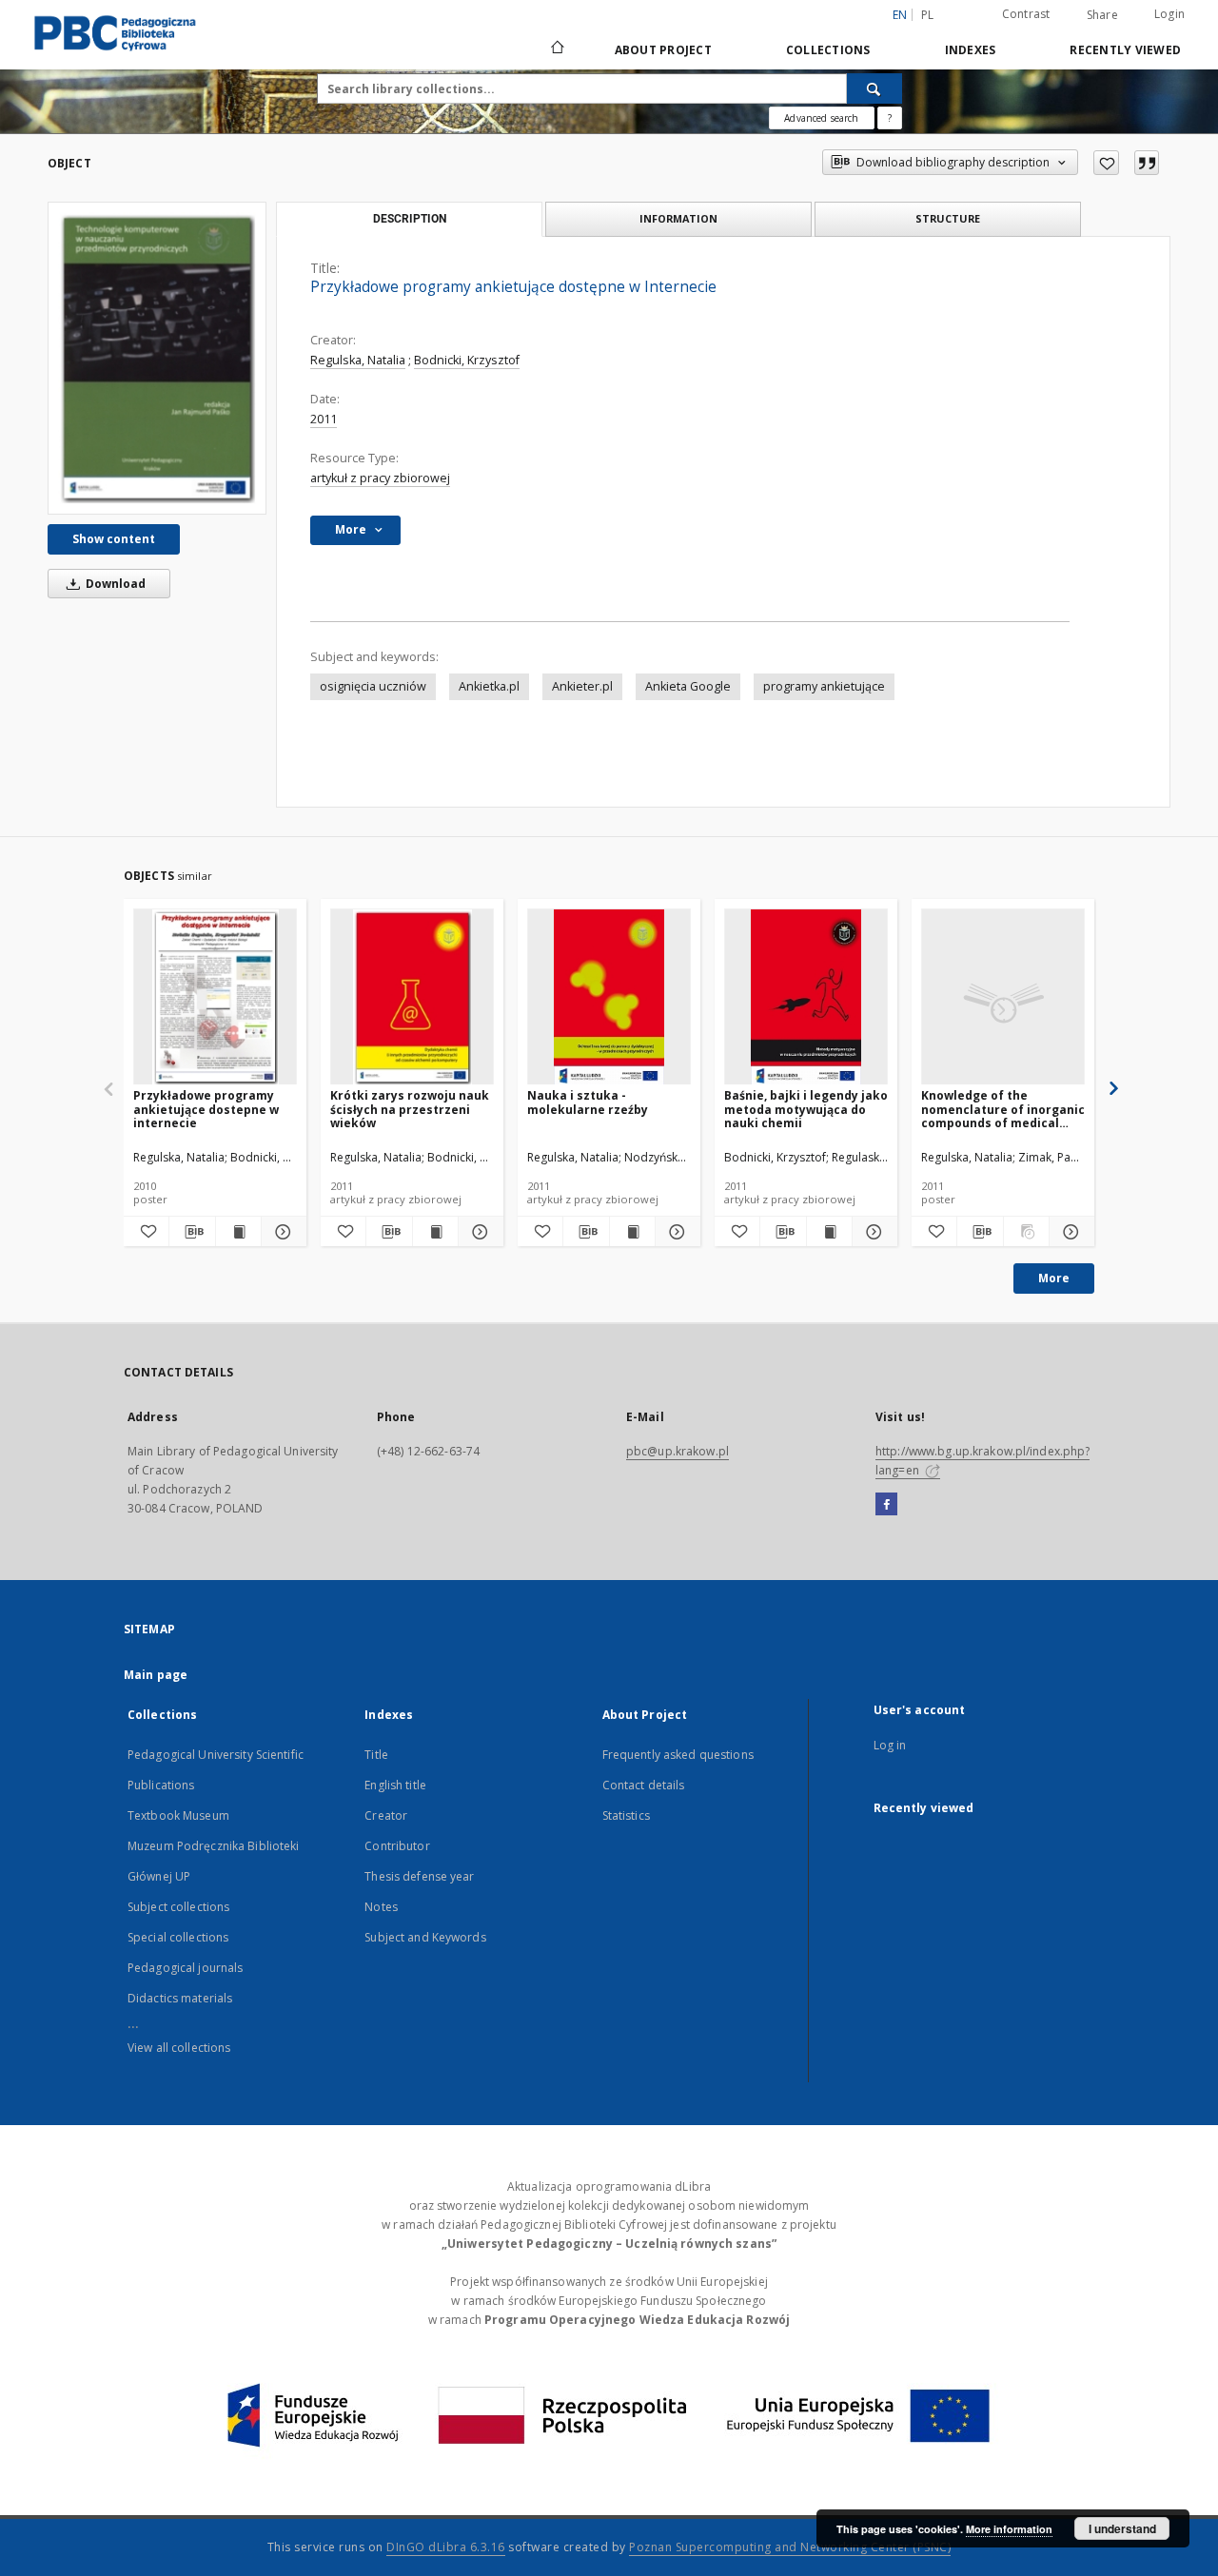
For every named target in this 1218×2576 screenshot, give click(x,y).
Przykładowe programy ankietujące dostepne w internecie (206, 1109)
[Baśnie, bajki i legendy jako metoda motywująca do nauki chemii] (806, 997)
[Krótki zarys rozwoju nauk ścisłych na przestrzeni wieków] (412, 997)
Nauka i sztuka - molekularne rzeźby (588, 1102)
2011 (324, 419)
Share (1102, 15)
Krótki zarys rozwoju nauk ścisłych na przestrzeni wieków (410, 1109)
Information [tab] (678, 218)
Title (376, 1755)
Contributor (397, 1846)
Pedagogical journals (185, 1968)
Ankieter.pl (582, 686)
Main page (156, 1675)
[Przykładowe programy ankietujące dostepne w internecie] (215, 997)
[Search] (874, 88)
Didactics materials (180, 1998)
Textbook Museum (178, 1815)
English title (395, 1785)
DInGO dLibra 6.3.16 (446, 2547)
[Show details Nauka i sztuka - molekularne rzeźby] (675, 1232)
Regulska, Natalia (358, 360)
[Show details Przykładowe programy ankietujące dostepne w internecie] (281, 1232)
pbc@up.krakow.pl (678, 1451)
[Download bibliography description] (192, 1232)
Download (114, 584)
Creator (386, 1815)
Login (1169, 14)
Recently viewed (1125, 50)
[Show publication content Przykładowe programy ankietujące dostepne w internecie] (238, 1232)
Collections (828, 50)
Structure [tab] (948, 218)
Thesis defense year (419, 1876)
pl (928, 15)
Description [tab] (410, 219)
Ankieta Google (688, 686)
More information (1009, 2529)
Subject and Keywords (425, 1937)
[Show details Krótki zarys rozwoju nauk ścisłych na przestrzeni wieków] (478, 1232)
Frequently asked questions (678, 1755)
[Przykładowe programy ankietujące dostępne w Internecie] (157, 358)
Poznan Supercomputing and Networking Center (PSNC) (790, 2547)
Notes (381, 1907)
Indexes (971, 50)
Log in (890, 1745)
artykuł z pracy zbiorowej (380, 478)
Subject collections (178, 1907)
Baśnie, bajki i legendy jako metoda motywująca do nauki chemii (806, 1109)
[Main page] (556, 49)
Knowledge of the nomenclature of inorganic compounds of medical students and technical (1003, 1109)
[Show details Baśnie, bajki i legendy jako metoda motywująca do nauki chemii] (872, 1232)
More (1054, 1278)
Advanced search (821, 118)
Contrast (1026, 14)
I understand (1122, 2528)
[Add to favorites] (1106, 163)
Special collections (178, 1937)
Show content (114, 539)
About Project (663, 50)
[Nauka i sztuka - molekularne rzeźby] (609, 997)
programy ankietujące (824, 686)
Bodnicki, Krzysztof (467, 360)
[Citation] (1147, 163)
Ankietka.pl (489, 686)
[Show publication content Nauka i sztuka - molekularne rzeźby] (632, 1232)
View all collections (179, 2048)
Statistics (626, 1815)
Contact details (644, 1785)
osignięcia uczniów (373, 686)
